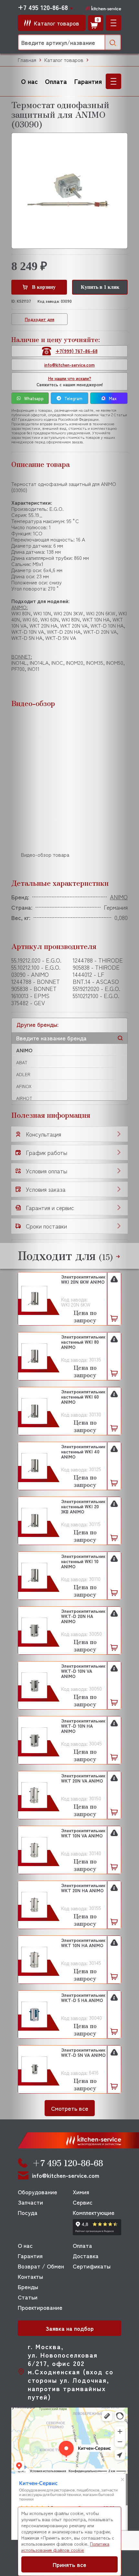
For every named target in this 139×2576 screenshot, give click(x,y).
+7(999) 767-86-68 (77, 351)
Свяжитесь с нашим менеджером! (70, 381)
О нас (29, 81)
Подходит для (40, 319)
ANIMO (24, 1050)
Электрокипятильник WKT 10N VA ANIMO (83, 1833)
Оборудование (37, 2192)
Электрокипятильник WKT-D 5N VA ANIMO (83, 2053)
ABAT (22, 1062)
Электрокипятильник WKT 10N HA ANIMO (83, 1943)
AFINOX (24, 1086)
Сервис (83, 2202)
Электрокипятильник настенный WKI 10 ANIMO (83, 1561)
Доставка (86, 2256)
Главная (27, 60)
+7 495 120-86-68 (43, 7)
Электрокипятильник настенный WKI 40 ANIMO (83, 1452)
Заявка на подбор (70, 2328)
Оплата (56, 81)
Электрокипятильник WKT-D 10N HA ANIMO (83, 1726)
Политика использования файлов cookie (65, 2547)
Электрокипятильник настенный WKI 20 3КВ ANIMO (83, 1507)
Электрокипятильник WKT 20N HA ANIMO (83, 1888)
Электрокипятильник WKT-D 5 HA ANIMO (83, 1998)
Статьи (28, 2297)
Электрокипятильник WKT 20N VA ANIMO (83, 1778)
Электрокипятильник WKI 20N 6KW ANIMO (83, 1279)
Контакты (30, 2276)
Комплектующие (94, 2212)
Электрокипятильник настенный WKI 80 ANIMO (83, 1342)
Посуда (28, 2212)
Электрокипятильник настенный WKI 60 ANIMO (83, 1397)
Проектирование (40, 2307)
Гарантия (88, 81)
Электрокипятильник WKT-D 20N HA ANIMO (83, 1616)
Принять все (69, 2564)
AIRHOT (24, 1098)
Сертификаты (92, 2266)
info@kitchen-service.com (69, 365)
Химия (81, 2192)
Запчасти (30, 2202)
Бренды (28, 2287)
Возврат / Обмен (41, 2266)
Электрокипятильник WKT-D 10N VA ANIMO (83, 1671)
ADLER (23, 1074)
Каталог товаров (64, 60)
